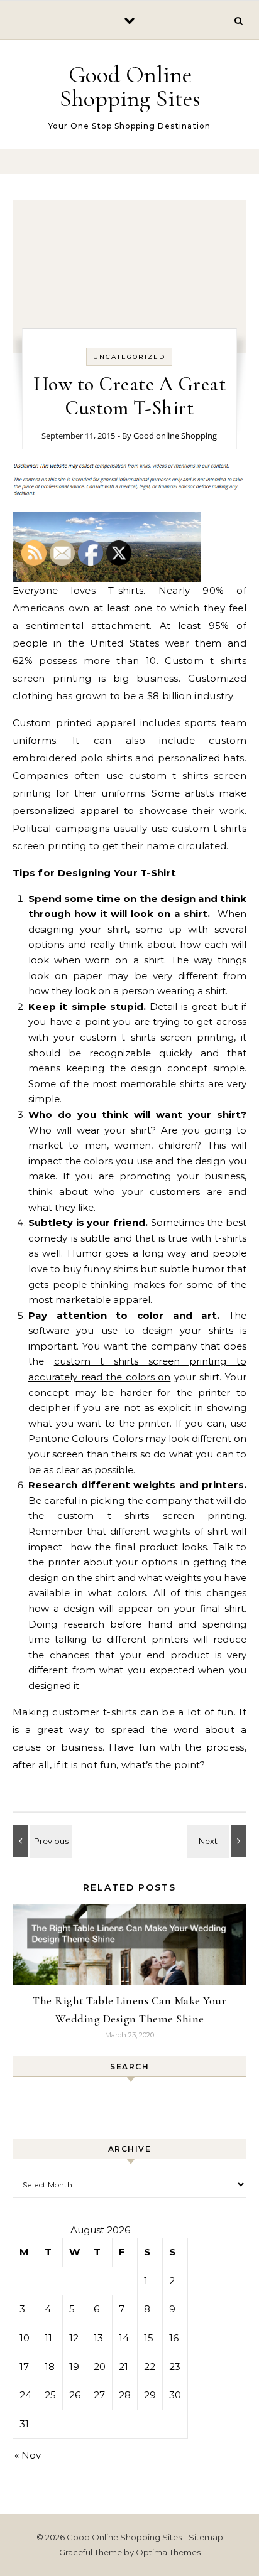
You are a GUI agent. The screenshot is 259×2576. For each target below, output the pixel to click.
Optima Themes (168, 2552)
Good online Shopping (175, 436)
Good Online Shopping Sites (130, 87)
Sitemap (206, 2537)
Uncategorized (129, 357)
